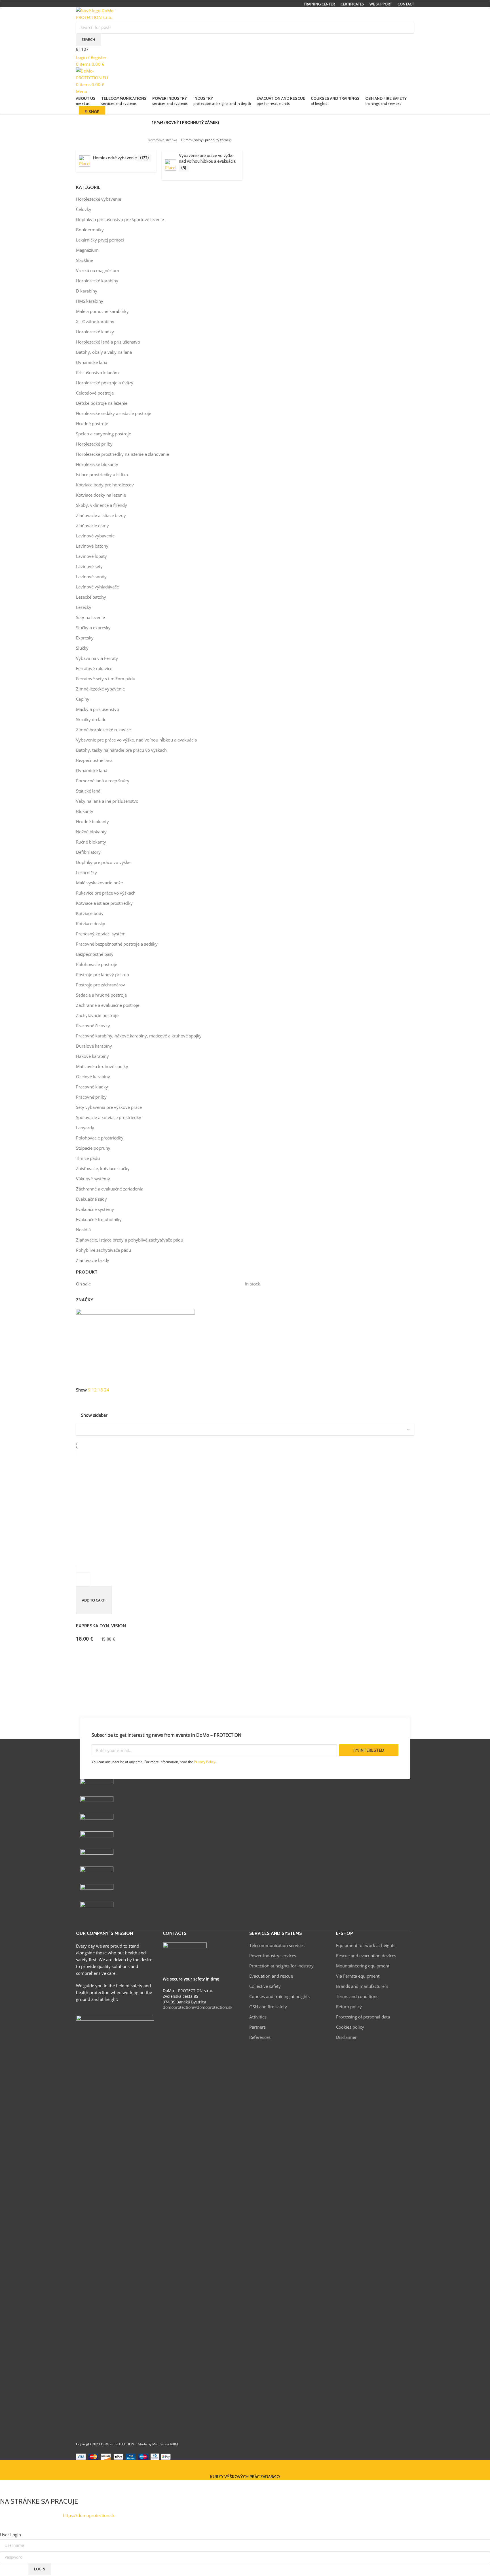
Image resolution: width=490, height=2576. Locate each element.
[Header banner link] (245, 1288)
